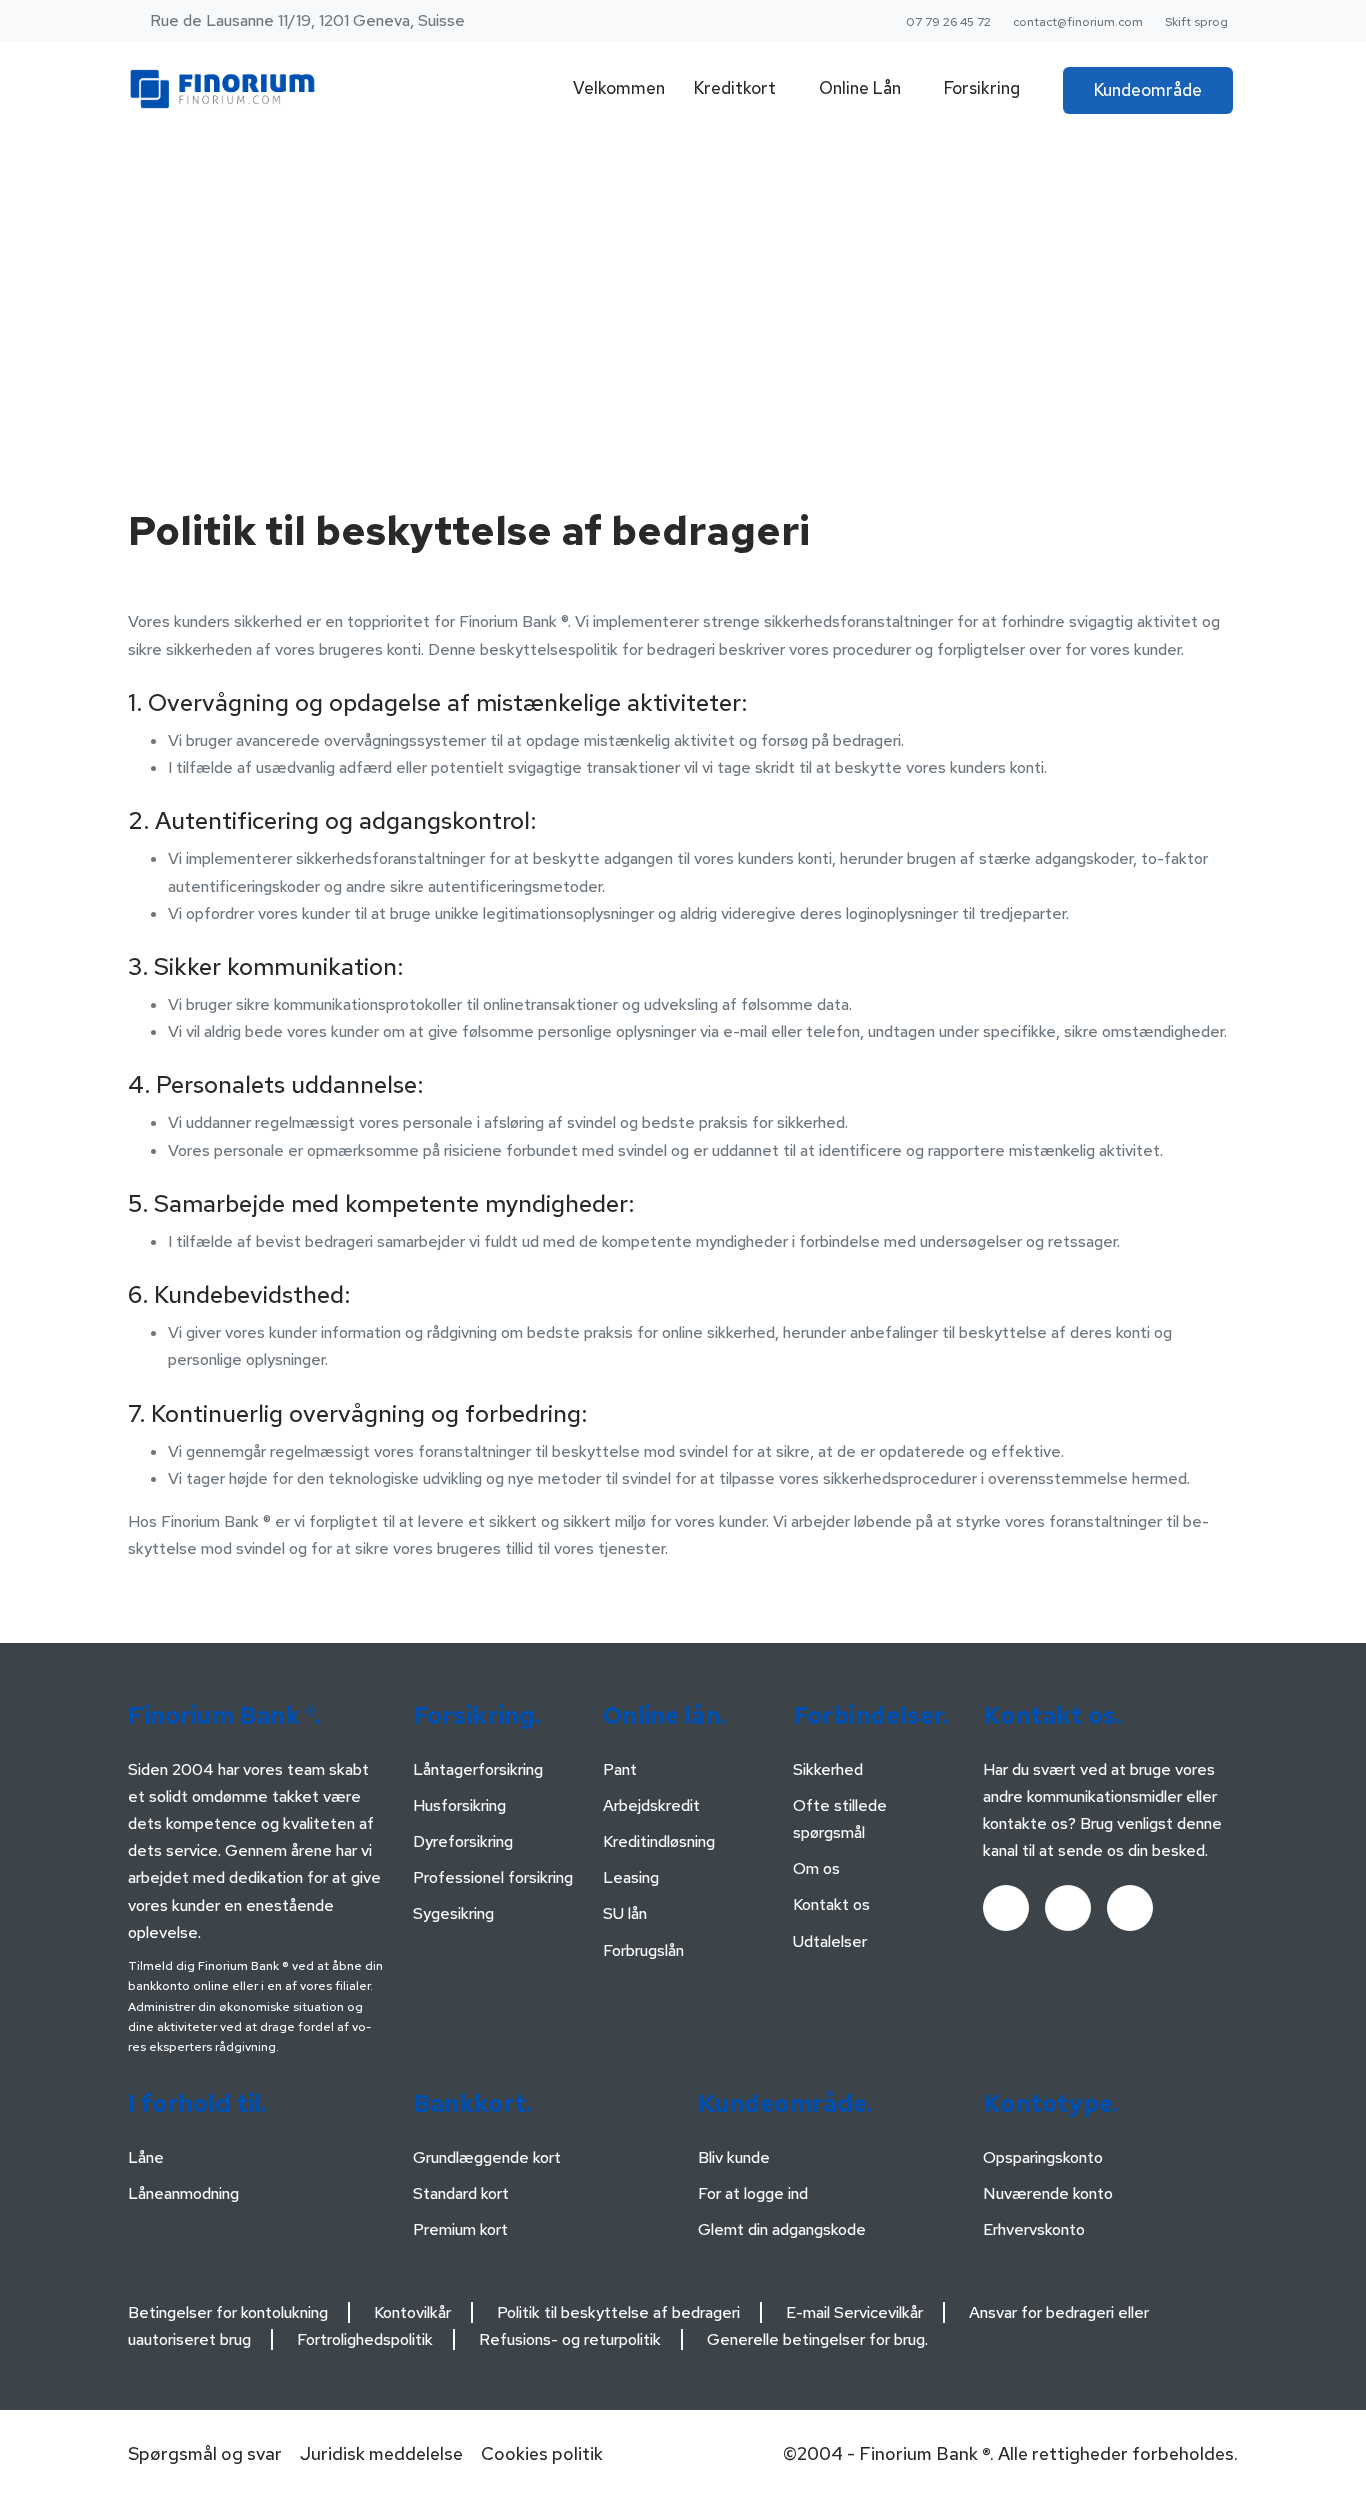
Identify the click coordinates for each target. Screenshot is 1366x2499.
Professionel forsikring (493, 1877)
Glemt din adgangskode (782, 2229)
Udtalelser (830, 1941)
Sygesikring (453, 1913)
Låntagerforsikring (478, 1769)
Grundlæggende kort (487, 2157)
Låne (146, 2157)
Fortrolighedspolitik (365, 2339)
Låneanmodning (183, 2193)
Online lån (860, 88)
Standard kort (461, 2193)
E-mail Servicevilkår (854, 2312)
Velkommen (619, 88)
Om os (816, 1868)
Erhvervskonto (1034, 2229)
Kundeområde (1148, 90)
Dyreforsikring (463, 1841)
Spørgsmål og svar (205, 2453)
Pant (620, 1769)
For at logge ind (753, 2193)
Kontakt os (831, 1904)
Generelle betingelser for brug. (817, 2339)
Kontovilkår (412, 2312)
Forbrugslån (643, 1950)
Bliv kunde (734, 2157)
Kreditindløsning (659, 1841)
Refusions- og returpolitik (570, 2339)
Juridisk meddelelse (381, 2453)
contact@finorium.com (1078, 22)
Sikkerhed (828, 1769)
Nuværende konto (1048, 2193)
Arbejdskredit (651, 1805)
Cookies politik (542, 2453)
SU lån (625, 1913)
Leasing (631, 1877)
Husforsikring (459, 1805)
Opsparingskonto (1043, 2157)
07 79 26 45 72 (948, 22)
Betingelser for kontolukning (228, 2312)
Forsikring (982, 88)
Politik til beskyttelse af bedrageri (618, 2312)
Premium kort (460, 2229)
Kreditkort (735, 88)
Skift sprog (1196, 22)
